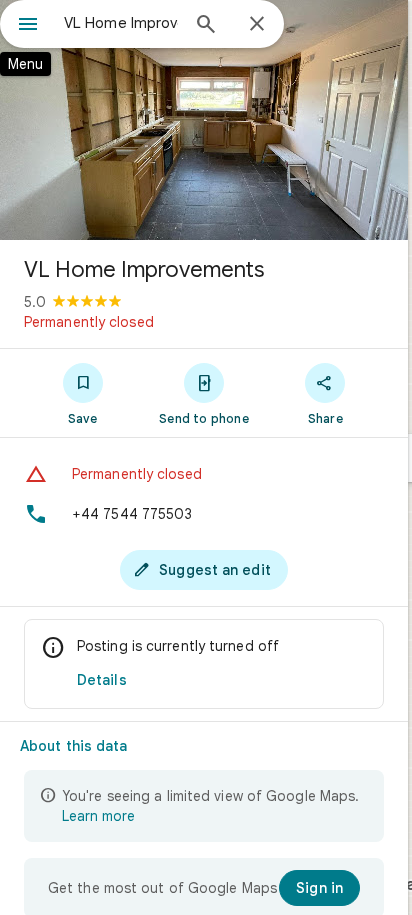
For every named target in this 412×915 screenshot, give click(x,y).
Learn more (98, 816)
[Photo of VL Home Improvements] (204, 120)
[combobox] (121, 23)
